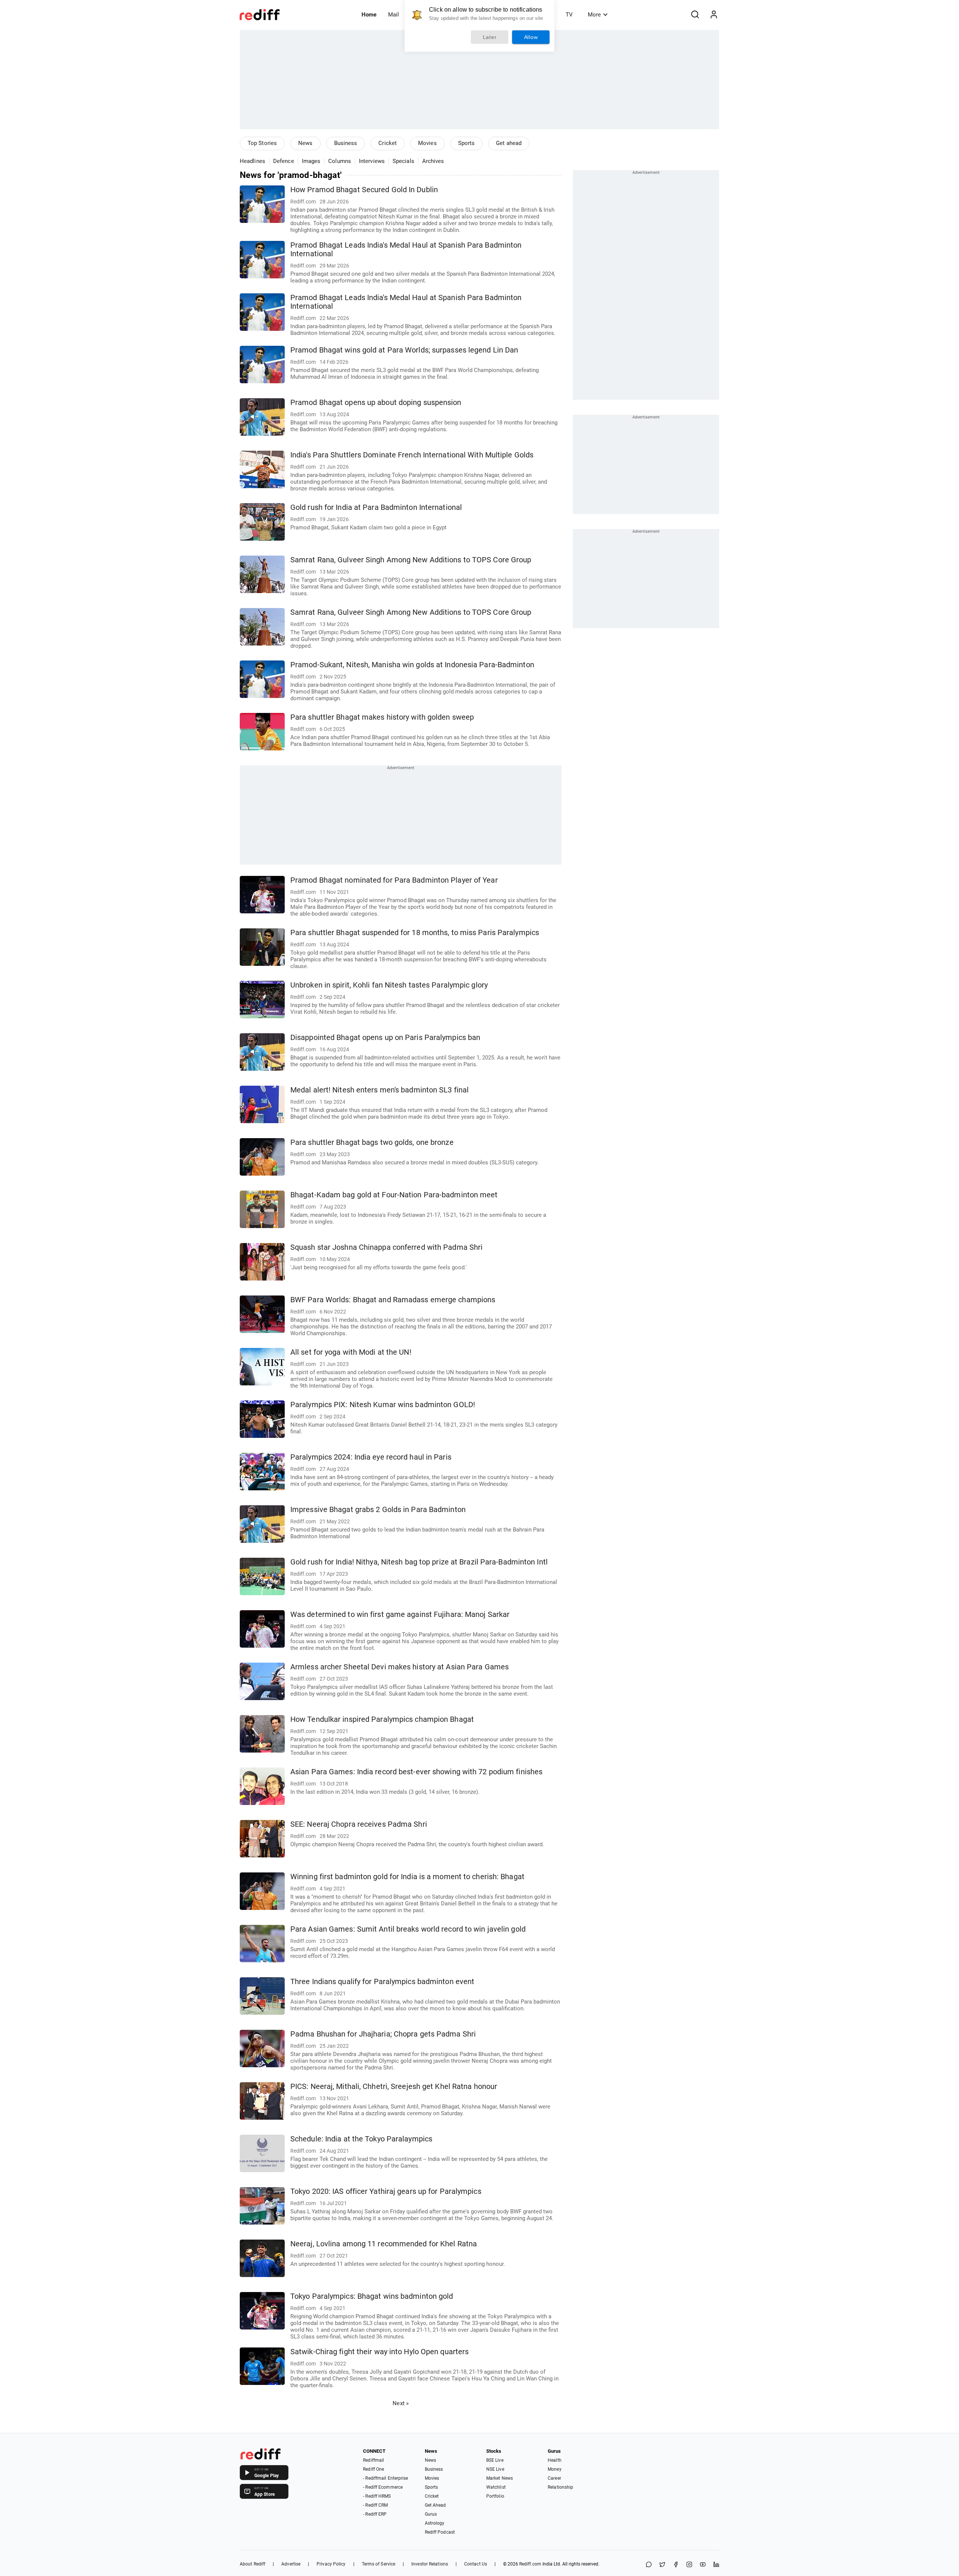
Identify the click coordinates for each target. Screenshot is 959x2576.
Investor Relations (430, 2564)
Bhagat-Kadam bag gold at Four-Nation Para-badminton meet (394, 1195)
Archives (433, 161)
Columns (340, 161)
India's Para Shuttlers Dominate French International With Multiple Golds (412, 455)
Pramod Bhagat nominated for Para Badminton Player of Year (394, 880)
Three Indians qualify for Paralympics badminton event (382, 1982)
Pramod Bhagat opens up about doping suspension (376, 403)
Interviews (372, 161)
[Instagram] (689, 2565)
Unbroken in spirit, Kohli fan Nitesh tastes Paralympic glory (389, 985)
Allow (531, 37)
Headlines (252, 161)
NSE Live (495, 2469)
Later (490, 37)
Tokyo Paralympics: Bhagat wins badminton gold (372, 2296)
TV (569, 15)
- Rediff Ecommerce (383, 2487)
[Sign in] (714, 15)
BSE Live (495, 2460)
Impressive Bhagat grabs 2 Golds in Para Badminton (378, 1510)
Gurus (431, 2514)
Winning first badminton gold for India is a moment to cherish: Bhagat (407, 1877)
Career (554, 2478)
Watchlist (496, 2487)
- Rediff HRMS (377, 2496)
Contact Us (476, 2564)
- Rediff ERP (375, 2514)
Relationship (560, 2487)
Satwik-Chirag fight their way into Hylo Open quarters (379, 2352)
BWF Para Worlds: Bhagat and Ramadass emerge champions (393, 1300)
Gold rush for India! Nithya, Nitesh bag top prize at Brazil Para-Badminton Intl (419, 1562)
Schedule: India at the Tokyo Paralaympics (361, 2139)
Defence (284, 161)
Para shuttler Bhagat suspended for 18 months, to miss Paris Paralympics (415, 933)
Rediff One (373, 2469)
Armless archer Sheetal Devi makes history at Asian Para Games (400, 1667)
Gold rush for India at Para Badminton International (376, 507)
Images (311, 161)
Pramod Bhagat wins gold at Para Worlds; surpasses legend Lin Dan (404, 350)
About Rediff (252, 2564)
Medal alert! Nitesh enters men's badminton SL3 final (379, 1090)
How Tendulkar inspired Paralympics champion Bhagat (382, 1719)
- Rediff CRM (375, 2505)
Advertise (291, 2564)
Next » (401, 2403)
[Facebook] (676, 2565)
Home (369, 15)
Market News (500, 2478)
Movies (427, 143)
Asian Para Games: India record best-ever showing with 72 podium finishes (416, 1772)
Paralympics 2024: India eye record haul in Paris (371, 1457)
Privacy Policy (331, 2564)
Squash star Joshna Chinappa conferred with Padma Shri (386, 1247)
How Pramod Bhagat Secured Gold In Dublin (364, 190)
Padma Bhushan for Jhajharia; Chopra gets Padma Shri (383, 2034)
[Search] (695, 15)
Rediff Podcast (440, 2532)
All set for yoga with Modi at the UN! (351, 1352)
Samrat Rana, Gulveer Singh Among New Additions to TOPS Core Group (411, 560)
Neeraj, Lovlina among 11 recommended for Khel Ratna (384, 2244)
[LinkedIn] (716, 2565)
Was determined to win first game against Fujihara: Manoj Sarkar (400, 1614)
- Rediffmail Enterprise (385, 2478)
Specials (403, 161)
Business (346, 143)
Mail (394, 15)
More (594, 15)
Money (555, 2469)
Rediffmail (373, 2460)
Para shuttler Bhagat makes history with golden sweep (382, 717)
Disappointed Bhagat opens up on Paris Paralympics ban (385, 1038)
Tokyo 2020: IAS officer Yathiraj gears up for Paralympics (386, 2191)
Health (555, 2460)
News (305, 143)
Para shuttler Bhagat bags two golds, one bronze (372, 1142)
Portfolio (495, 2496)
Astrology (435, 2523)
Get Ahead (435, 2505)
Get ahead (509, 143)
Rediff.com (530, 2564)
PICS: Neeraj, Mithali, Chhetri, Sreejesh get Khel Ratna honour (394, 2087)
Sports (467, 143)
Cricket (388, 143)
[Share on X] (662, 2565)
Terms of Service (379, 2564)
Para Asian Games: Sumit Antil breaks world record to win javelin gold (408, 1929)
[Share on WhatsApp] (649, 2565)
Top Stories (262, 143)
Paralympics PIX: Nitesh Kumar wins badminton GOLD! (383, 1405)
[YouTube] (703, 2565)
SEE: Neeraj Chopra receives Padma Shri (359, 1824)
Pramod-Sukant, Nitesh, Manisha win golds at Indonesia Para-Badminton (412, 665)
